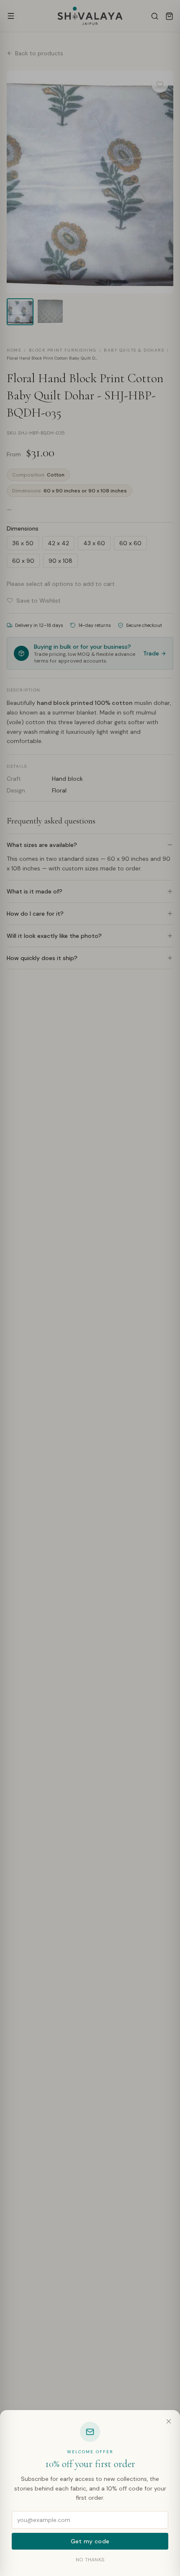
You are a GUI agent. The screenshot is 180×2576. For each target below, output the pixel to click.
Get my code (90, 2541)
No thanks (90, 2560)
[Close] (169, 2421)
